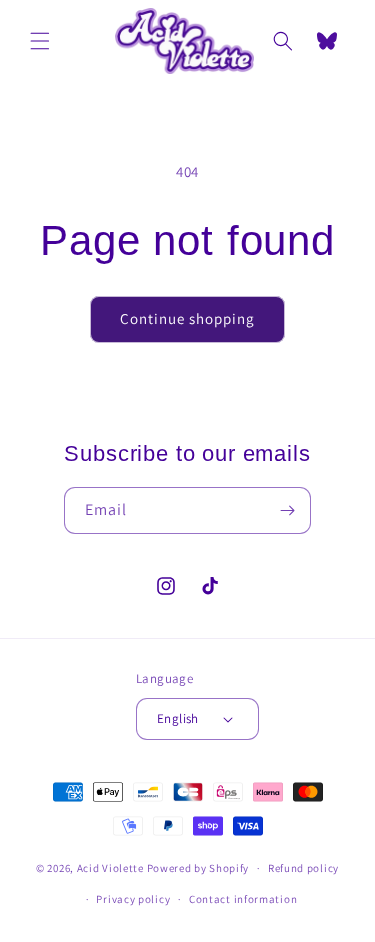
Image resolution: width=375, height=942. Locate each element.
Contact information (243, 899)
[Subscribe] (288, 510)
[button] (40, 41)
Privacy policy (133, 899)
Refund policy (303, 868)
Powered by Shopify (198, 868)
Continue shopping (187, 318)
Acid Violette (110, 868)
